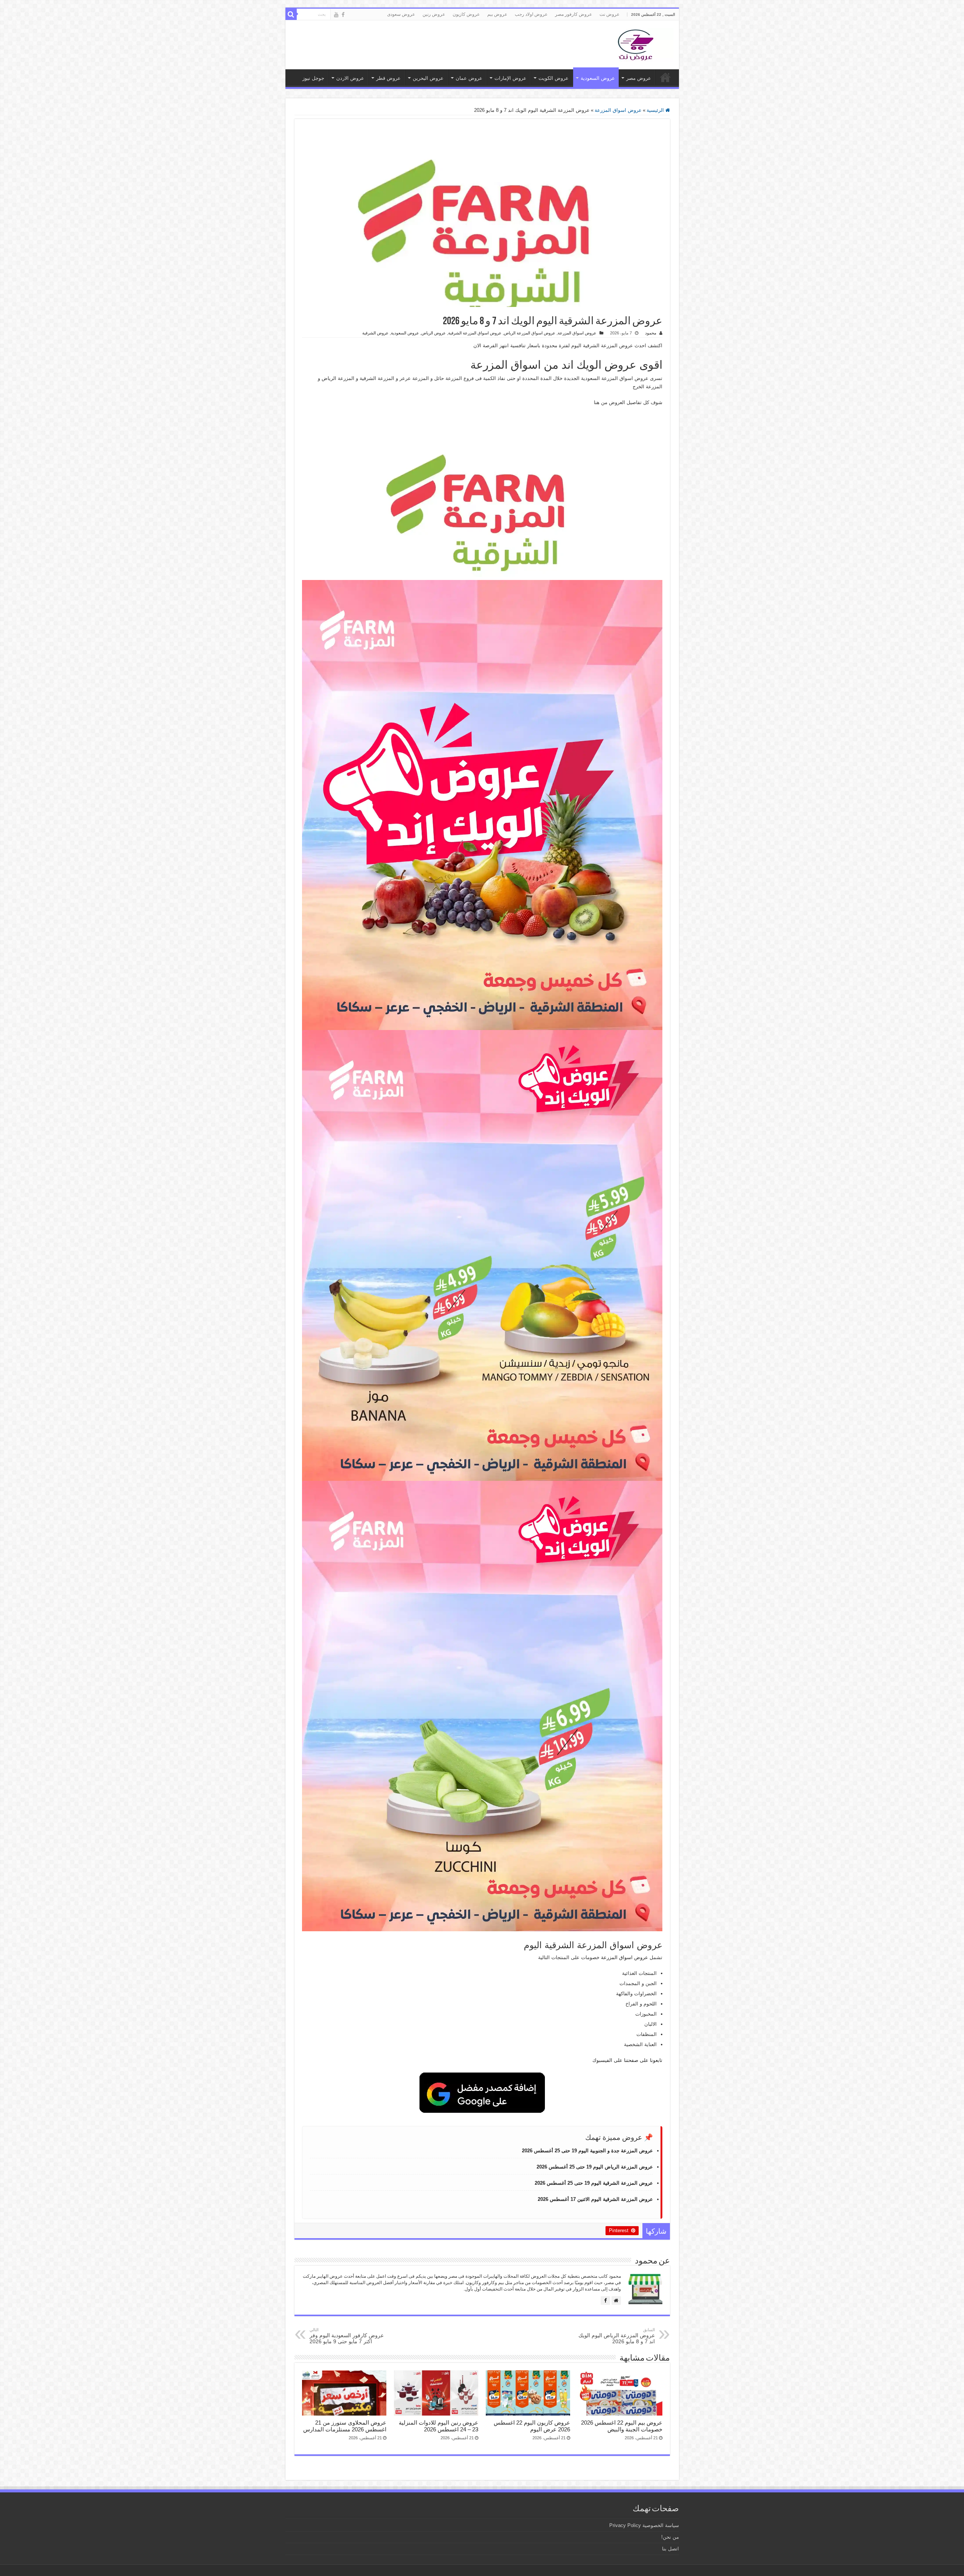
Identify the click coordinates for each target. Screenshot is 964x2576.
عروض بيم (497, 14)
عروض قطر (388, 78)
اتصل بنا (670, 2549)
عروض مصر (639, 78)
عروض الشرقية (375, 333)
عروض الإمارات (510, 78)
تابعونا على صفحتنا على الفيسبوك (627, 2060)
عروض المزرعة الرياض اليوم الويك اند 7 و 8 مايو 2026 (617, 2336)
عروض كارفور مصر (574, 14)
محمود (651, 333)
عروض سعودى (401, 14)
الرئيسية (656, 110)
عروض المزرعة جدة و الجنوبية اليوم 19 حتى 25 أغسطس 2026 (587, 2151)
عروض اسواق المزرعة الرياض (530, 333)
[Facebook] (343, 15)
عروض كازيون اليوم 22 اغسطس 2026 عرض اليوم (532, 2426)
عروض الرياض (434, 333)
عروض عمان (469, 78)
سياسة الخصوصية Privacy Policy (644, 2525)
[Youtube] (336, 15)
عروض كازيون (466, 14)
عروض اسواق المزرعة (618, 110)
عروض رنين (434, 14)
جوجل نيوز (313, 78)
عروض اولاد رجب (531, 14)
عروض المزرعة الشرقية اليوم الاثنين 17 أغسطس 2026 (595, 2199)
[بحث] (291, 14)
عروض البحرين (428, 78)
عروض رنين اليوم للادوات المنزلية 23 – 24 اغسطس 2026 (439, 2426)
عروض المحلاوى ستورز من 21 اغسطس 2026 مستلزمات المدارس (345, 2426)
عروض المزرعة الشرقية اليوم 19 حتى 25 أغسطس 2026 (594, 2183)
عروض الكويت (554, 78)
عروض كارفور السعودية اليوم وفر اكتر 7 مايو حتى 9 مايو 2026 (347, 2336)
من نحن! (670, 2537)
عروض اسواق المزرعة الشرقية (475, 333)
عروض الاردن (350, 78)
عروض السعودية (598, 78)
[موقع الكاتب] (616, 2301)
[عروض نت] (636, 43)
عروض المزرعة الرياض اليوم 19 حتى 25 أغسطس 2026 (595, 2167)
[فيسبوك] (605, 2301)
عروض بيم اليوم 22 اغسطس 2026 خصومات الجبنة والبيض (622, 2426)
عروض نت (609, 14)
